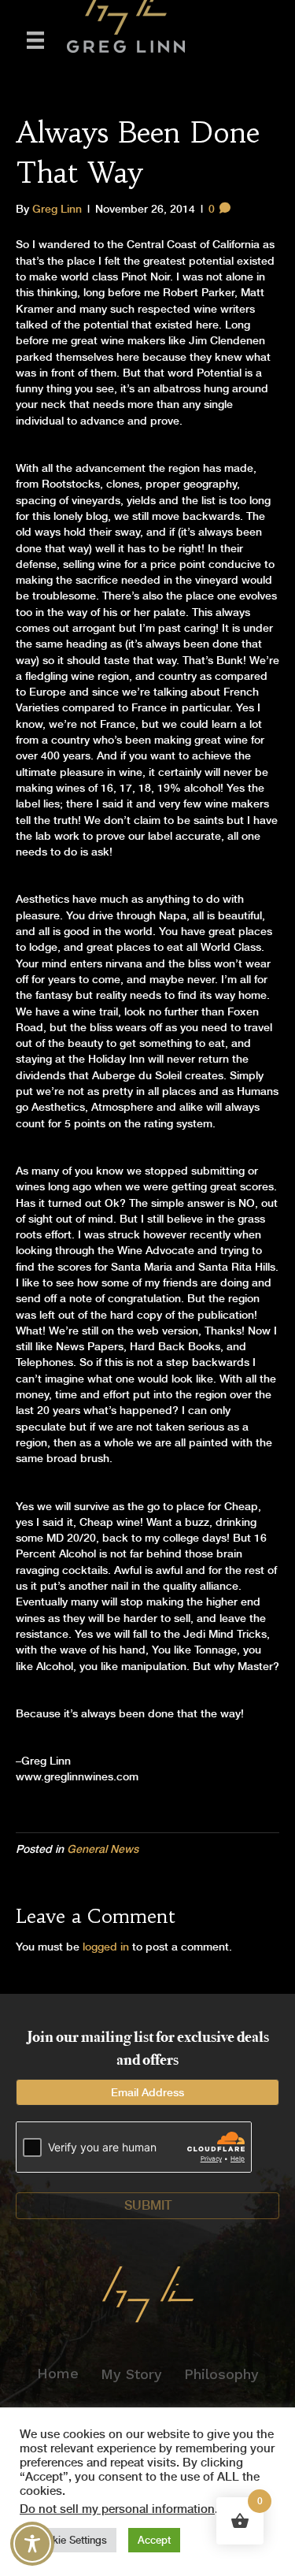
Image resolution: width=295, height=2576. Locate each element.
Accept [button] (154, 2540)
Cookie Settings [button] (70, 2540)
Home (58, 2373)
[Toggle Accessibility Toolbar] (32, 2544)
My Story (131, 2374)
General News (103, 1849)
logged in (106, 1947)
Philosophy (221, 2374)
